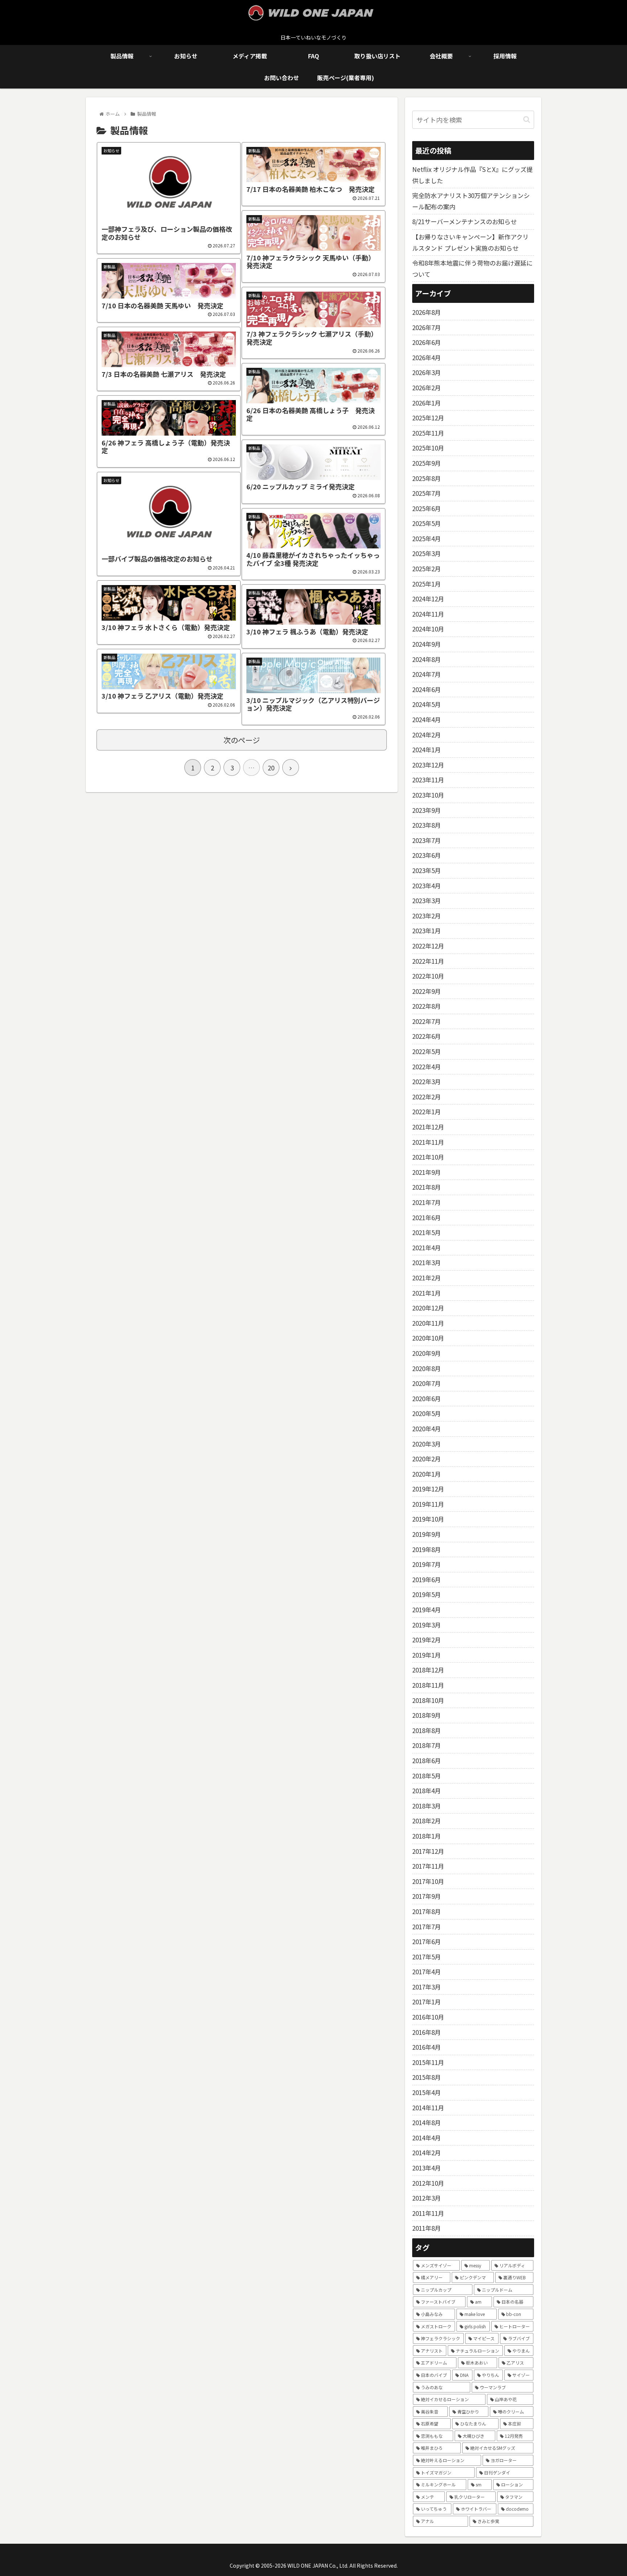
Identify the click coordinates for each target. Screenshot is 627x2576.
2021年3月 (427, 1262)
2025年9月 (427, 463)
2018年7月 (427, 1745)
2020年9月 (427, 1353)
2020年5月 (427, 1413)
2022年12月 (428, 946)
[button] (527, 120)
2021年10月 (428, 1157)
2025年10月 (428, 448)
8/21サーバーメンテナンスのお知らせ (464, 221)
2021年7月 (427, 1202)
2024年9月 (427, 644)
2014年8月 (427, 2122)
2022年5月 (427, 1051)
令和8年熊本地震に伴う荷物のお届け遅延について (472, 268)
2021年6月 (427, 1217)
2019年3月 (427, 1625)
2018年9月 (427, 1715)
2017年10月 (428, 1881)
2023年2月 (427, 916)
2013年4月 (427, 2168)
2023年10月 (428, 795)
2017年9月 (427, 1896)
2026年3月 (427, 372)
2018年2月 (427, 1821)
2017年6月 (427, 1941)
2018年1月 (427, 1836)
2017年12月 (428, 1851)
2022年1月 (427, 1112)
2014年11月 (428, 2108)
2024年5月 (427, 704)
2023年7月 (427, 840)
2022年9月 (427, 991)
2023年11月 (428, 780)
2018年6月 (427, 1760)
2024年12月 (428, 599)
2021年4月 (427, 1248)
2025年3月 (427, 553)
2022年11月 (428, 961)
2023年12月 (428, 765)
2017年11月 (428, 1866)
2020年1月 (427, 1474)
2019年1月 (427, 1655)
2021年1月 (427, 1293)
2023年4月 (427, 886)
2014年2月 (427, 2153)
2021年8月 (427, 1187)
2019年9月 (427, 1534)
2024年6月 (427, 689)
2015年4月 (427, 2092)
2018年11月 (428, 1685)
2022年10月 (428, 976)
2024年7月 (427, 674)
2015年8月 (427, 2077)
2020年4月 (427, 1429)
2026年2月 (427, 388)
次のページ (242, 740)
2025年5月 (427, 523)
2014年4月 (427, 2138)
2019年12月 (428, 1489)
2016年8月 (427, 2032)
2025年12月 (428, 418)
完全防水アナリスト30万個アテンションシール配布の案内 (471, 201)
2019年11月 (428, 1504)
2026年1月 (427, 403)
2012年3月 (427, 2198)
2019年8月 (427, 1549)
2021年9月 (427, 1172)
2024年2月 (427, 735)
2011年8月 (427, 2228)
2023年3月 (427, 900)
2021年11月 (428, 1142)
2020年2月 (427, 1459)
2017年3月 (427, 1987)
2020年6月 (427, 1398)
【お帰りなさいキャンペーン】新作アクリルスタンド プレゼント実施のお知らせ (470, 242)
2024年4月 (427, 719)
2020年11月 (428, 1323)
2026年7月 (427, 327)
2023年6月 (427, 855)
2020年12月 (428, 1308)
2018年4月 (427, 1791)
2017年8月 (427, 1911)
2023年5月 (427, 870)
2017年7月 (427, 1927)
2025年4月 (427, 538)
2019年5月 (427, 1594)
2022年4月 (427, 1067)
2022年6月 (427, 1036)
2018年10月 (428, 1700)
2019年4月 (427, 1610)
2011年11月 (428, 2213)
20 (271, 768)
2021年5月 (427, 1232)
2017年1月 (427, 2002)
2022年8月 (427, 1006)
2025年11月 (428, 433)
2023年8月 (427, 825)
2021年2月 (427, 1278)
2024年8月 (427, 659)
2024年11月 (428, 614)
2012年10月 (428, 2183)
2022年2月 (427, 1097)
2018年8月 (427, 1730)
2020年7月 (427, 1383)
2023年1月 (427, 931)
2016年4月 (427, 2047)
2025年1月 (427, 584)
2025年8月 (427, 478)
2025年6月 (427, 508)
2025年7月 (427, 493)
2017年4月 (427, 1972)
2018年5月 (427, 1776)
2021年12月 (428, 1127)
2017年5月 (427, 1957)
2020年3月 (427, 1444)
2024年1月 (427, 750)
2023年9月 (427, 810)
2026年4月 (427, 357)
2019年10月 (428, 1519)
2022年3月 (427, 1081)
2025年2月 (427, 569)
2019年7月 (427, 1564)
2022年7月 (427, 1021)
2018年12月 (428, 1670)
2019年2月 (427, 1640)
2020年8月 (427, 1368)
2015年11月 (428, 2062)
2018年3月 (427, 1806)
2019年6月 (427, 1579)
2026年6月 (427, 342)
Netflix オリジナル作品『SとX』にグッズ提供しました (472, 175)
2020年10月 (428, 1338)
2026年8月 (427, 312)
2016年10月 (428, 2017)
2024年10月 (428, 629)
